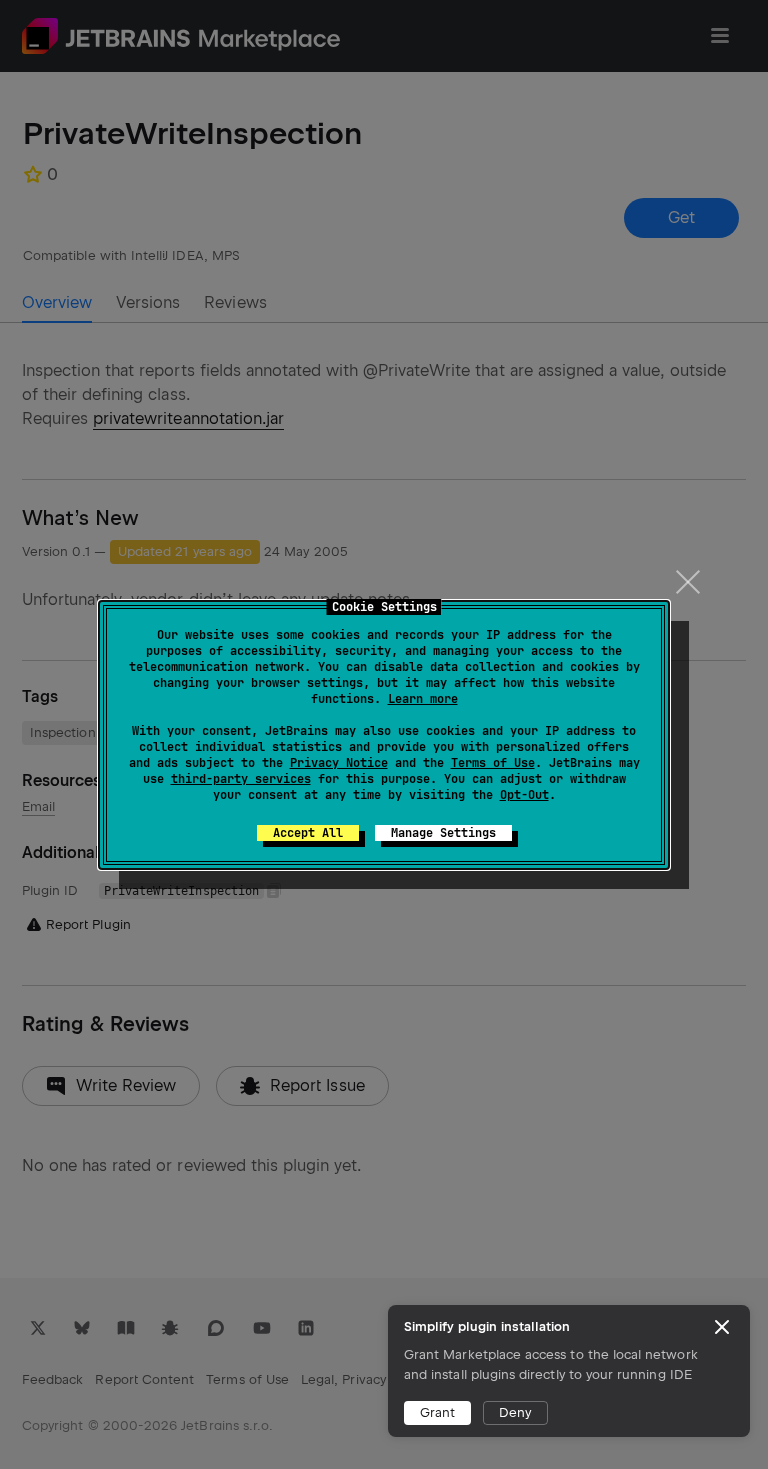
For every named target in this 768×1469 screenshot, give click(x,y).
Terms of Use (493, 763)
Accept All (308, 833)
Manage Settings (443, 833)
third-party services (241, 779)
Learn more (423, 699)
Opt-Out (524, 795)
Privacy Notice (339, 763)
